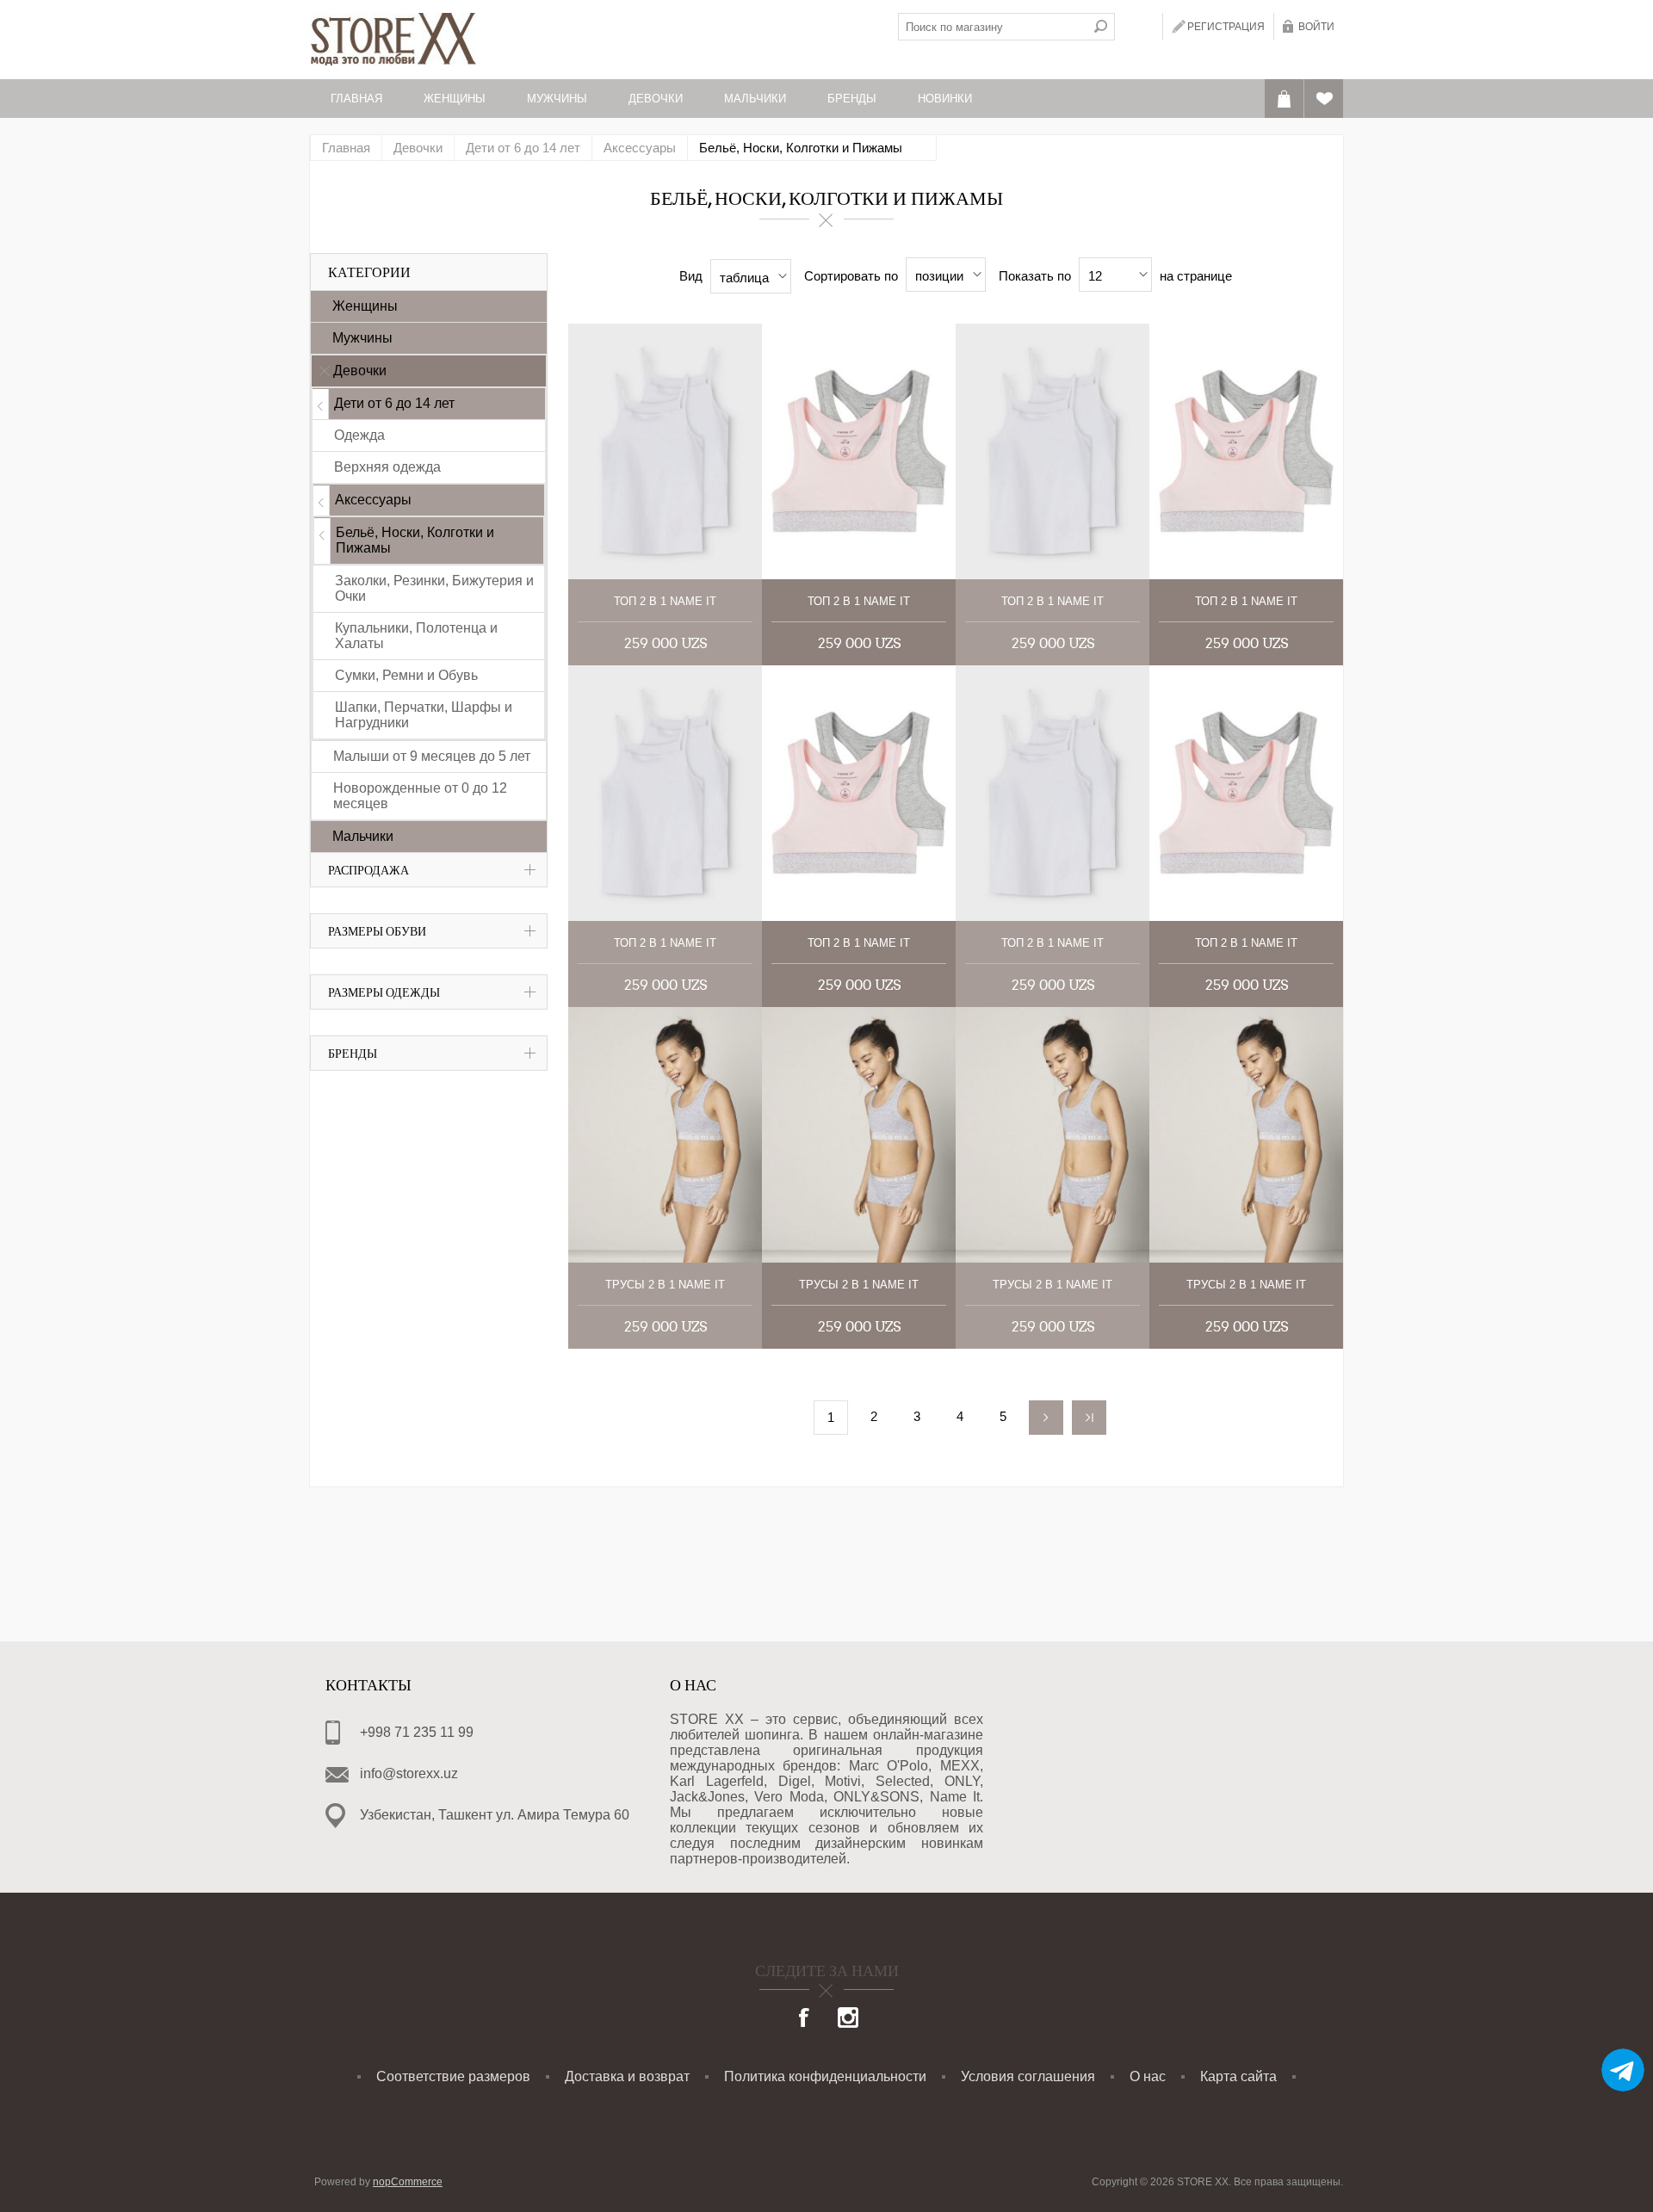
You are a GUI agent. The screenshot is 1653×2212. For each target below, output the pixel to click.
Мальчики (363, 836)
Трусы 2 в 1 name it (665, 1285)
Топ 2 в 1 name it (665, 601)
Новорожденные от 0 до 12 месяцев (420, 796)
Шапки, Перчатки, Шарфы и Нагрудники (424, 715)
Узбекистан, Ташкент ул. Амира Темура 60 (495, 1815)
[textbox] (993, 27)
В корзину (734, 470)
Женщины (365, 306)
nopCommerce (408, 2182)
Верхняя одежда (387, 467)
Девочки (360, 371)
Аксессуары (373, 500)
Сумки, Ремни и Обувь (406, 675)
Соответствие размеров (453, 2076)
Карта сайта (1238, 2076)
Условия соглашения (1028, 2076)
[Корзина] (1284, 99)
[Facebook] (805, 2019)
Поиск (1101, 27)
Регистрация (1226, 27)
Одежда (359, 435)
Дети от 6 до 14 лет (394, 403)
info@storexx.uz (409, 1773)
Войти (1316, 27)
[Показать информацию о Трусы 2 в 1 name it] (665, 1135)
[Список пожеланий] (1324, 99)
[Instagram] (848, 2019)
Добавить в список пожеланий (734, 431)
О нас (1148, 2076)
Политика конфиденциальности (825, 2076)
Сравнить (734, 391)
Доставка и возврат (627, 2076)
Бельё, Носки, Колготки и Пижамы (415, 540)
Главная (346, 148)
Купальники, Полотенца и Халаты (416, 636)
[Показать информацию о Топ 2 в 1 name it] (665, 451)
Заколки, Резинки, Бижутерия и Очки (434, 588)
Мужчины (362, 338)
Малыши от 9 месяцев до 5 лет (432, 756)
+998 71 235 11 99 (417, 1732)
